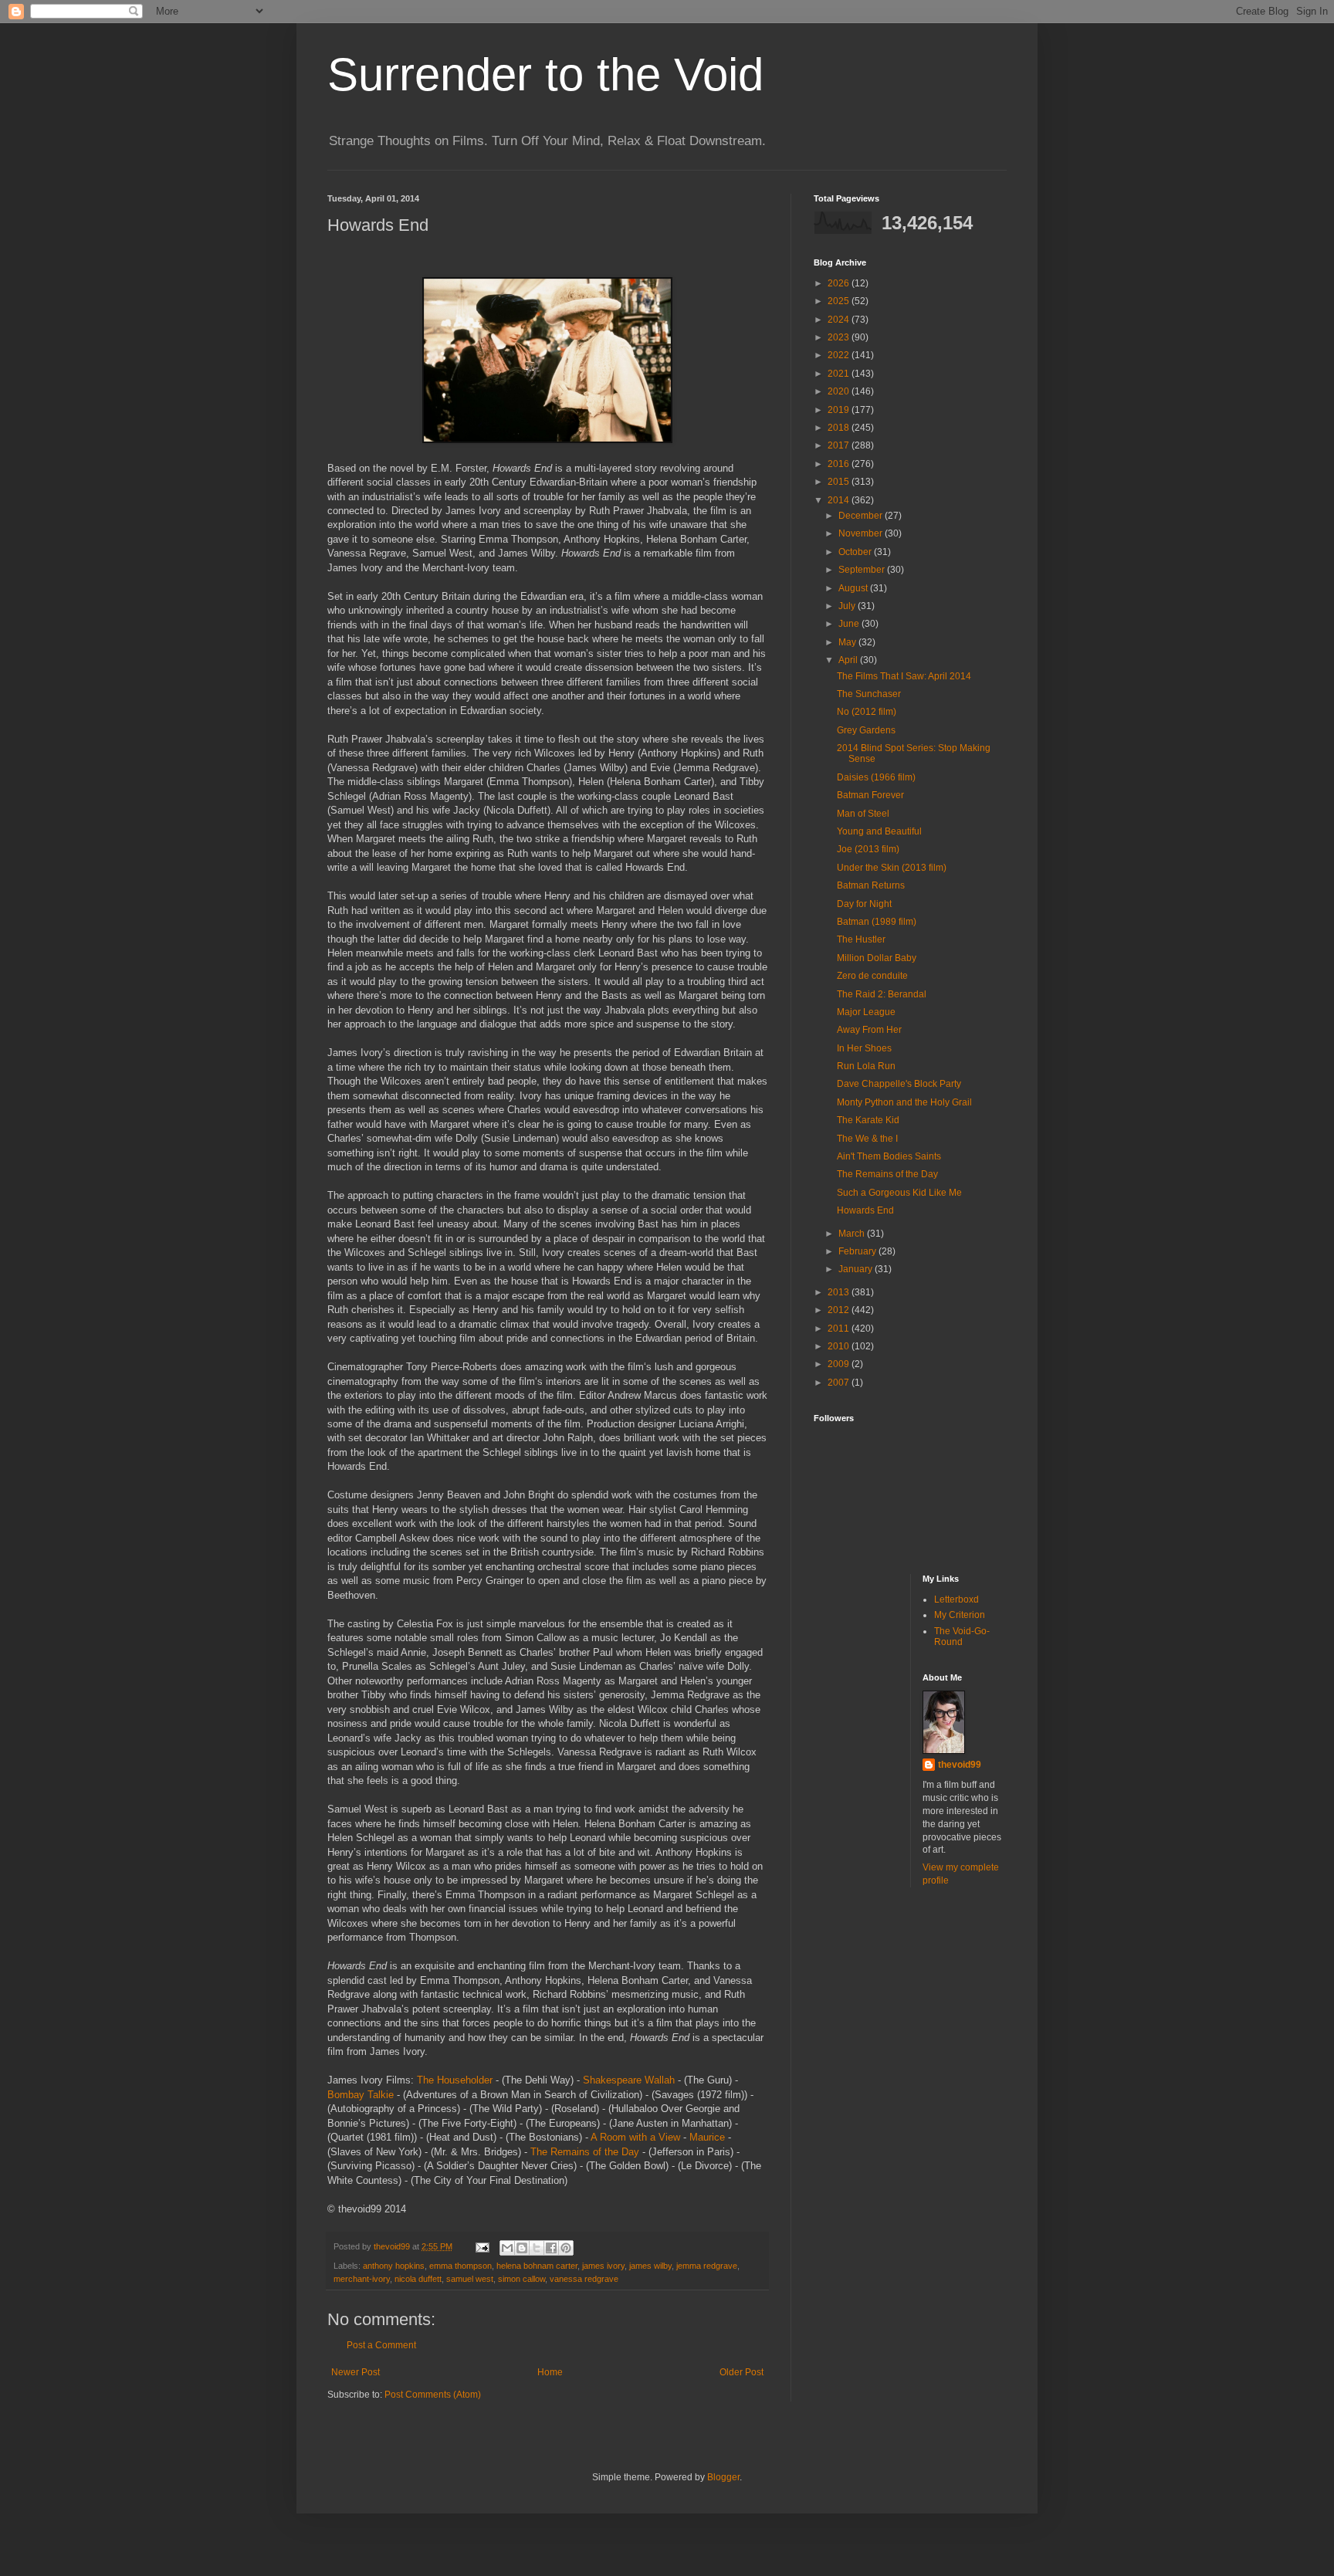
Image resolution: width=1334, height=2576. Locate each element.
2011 (840, 1329)
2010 (840, 1346)
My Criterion (960, 1615)
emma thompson (460, 2266)
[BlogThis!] (522, 2248)
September (863, 570)
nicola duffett (418, 2279)
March (853, 1234)
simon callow (521, 2279)
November (862, 533)
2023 (840, 337)
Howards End (865, 1210)
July (848, 606)
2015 (840, 482)
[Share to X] (537, 2248)
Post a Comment (381, 2345)
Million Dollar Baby (877, 958)
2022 (840, 355)
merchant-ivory (362, 2279)
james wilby (650, 2266)
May (848, 642)
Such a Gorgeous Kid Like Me (899, 1193)
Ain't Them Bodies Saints (889, 1156)
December (862, 516)
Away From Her (869, 1030)
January (857, 1269)
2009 (840, 1364)
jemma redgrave (707, 2266)
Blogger (723, 2477)
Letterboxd (956, 1599)
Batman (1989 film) (877, 922)
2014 (840, 500)
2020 (840, 391)
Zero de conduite (872, 976)
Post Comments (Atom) (433, 2395)
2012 (840, 1310)
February (858, 1251)
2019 (840, 410)
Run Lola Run (866, 1066)
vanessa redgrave (584, 2279)
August (854, 588)
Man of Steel (863, 814)
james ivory (603, 2266)
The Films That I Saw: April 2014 (904, 676)
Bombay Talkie (361, 2095)
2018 (840, 428)
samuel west (470, 2279)
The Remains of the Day (585, 2152)
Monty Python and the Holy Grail (904, 1102)
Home (550, 2372)
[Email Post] (482, 2246)
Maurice (707, 2137)
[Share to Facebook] (551, 2248)
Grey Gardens (866, 730)
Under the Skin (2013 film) (892, 868)
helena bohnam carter (537, 2266)
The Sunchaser (869, 694)
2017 (840, 445)
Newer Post (356, 2372)
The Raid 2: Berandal (882, 994)
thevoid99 (960, 1765)
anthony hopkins (394, 2266)
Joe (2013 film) (868, 849)
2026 (840, 283)
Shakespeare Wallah (629, 2080)
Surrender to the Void (545, 74)
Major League (866, 1012)
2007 (840, 1383)
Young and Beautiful (879, 831)
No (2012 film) (867, 712)
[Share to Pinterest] (566, 2248)
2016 (840, 464)
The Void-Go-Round (962, 1637)
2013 (840, 1292)
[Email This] (507, 2248)
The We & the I (867, 1139)
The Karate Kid (868, 1120)
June (850, 624)
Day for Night (864, 904)
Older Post (741, 2372)
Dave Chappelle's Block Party (899, 1084)
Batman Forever (870, 795)
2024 (840, 320)
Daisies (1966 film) (876, 777)
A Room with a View (635, 2137)
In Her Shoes (864, 1048)
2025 (840, 301)
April (849, 660)
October (856, 552)
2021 (840, 374)
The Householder (455, 2080)
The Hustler (861, 939)
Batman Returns (871, 885)
